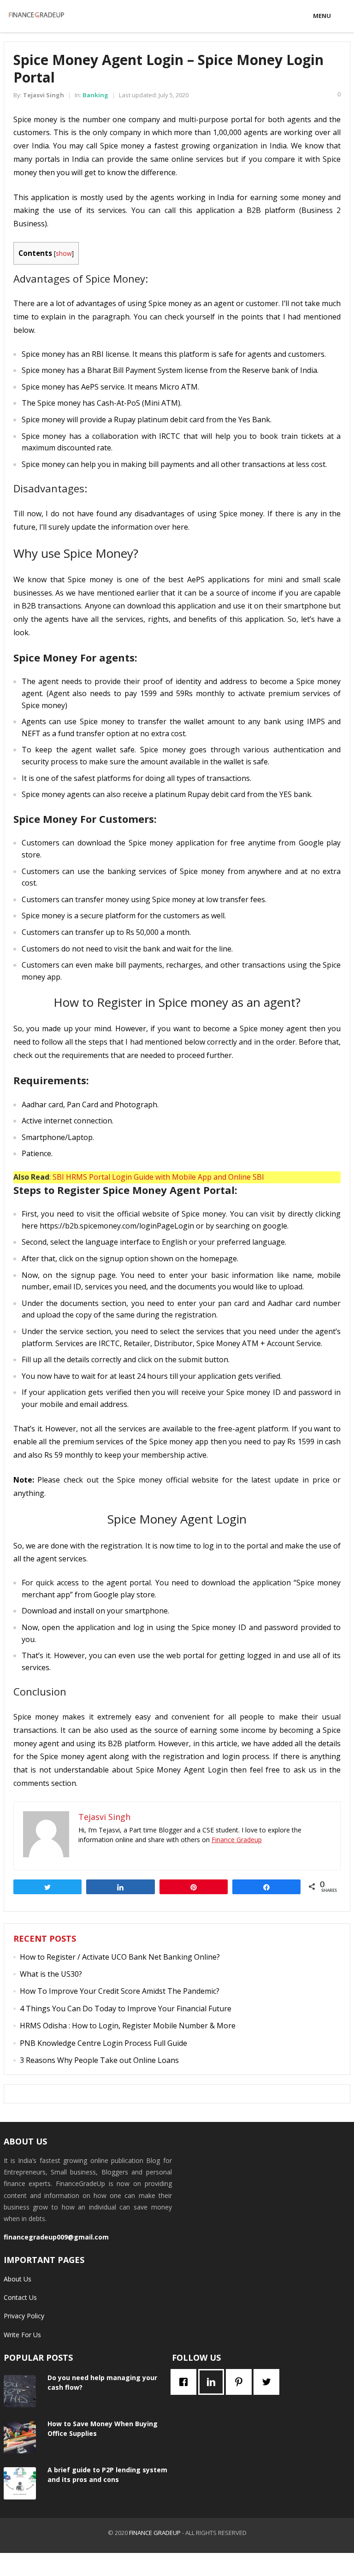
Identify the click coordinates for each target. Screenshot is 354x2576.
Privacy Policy (24, 2316)
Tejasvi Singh (44, 95)
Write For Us (22, 2335)
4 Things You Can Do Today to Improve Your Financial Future (126, 2009)
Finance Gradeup (237, 1840)
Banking (95, 95)
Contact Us (20, 2297)
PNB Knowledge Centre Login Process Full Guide (103, 2043)
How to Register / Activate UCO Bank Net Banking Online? (120, 1957)
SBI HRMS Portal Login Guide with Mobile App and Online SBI (158, 1177)
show (64, 253)
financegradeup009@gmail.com (56, 2237)
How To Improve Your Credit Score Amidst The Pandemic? (120, 1991)
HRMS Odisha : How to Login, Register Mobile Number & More (128, 2026)
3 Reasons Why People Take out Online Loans (99, 2060)
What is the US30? (51, 1974)
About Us (18, 2279)
